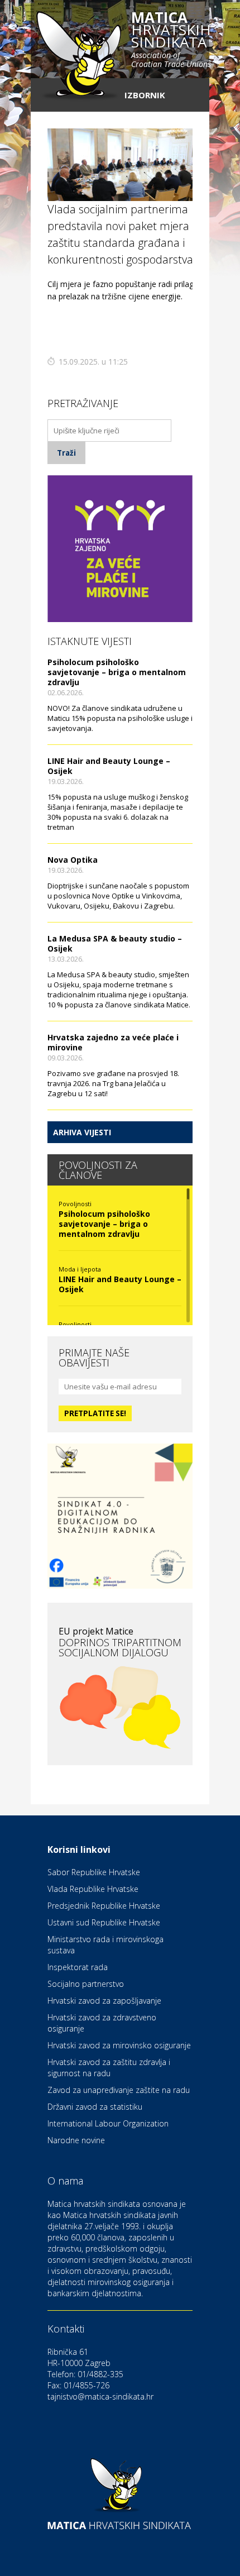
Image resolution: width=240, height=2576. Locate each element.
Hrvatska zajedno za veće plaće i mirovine (113, 1042)
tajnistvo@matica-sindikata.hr (100, 2396)
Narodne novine (76, 2140)
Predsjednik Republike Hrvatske (104, 1906)
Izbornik (145, 95)
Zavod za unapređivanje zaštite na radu (119, 2090)
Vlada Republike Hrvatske (93, 1889)
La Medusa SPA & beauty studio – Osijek (115, 943)
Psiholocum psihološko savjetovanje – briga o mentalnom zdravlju (117, 672)
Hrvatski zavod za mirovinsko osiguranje (119, 2045)
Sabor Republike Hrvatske (94, 1872)
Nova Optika (73, 860)
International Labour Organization (108, 2123)
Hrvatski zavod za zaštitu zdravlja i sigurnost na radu (109, 2068)
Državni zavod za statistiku (95, 2107)
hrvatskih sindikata (171, 40)
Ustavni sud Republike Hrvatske (104, 1922)
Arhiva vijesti (82, 1132)
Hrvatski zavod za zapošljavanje (104, 2001)
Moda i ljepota (80, 1269)
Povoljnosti (75, 1204)
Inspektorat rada (78, 1967)
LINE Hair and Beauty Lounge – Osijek (109, 766)
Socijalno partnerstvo (86, 1984)
